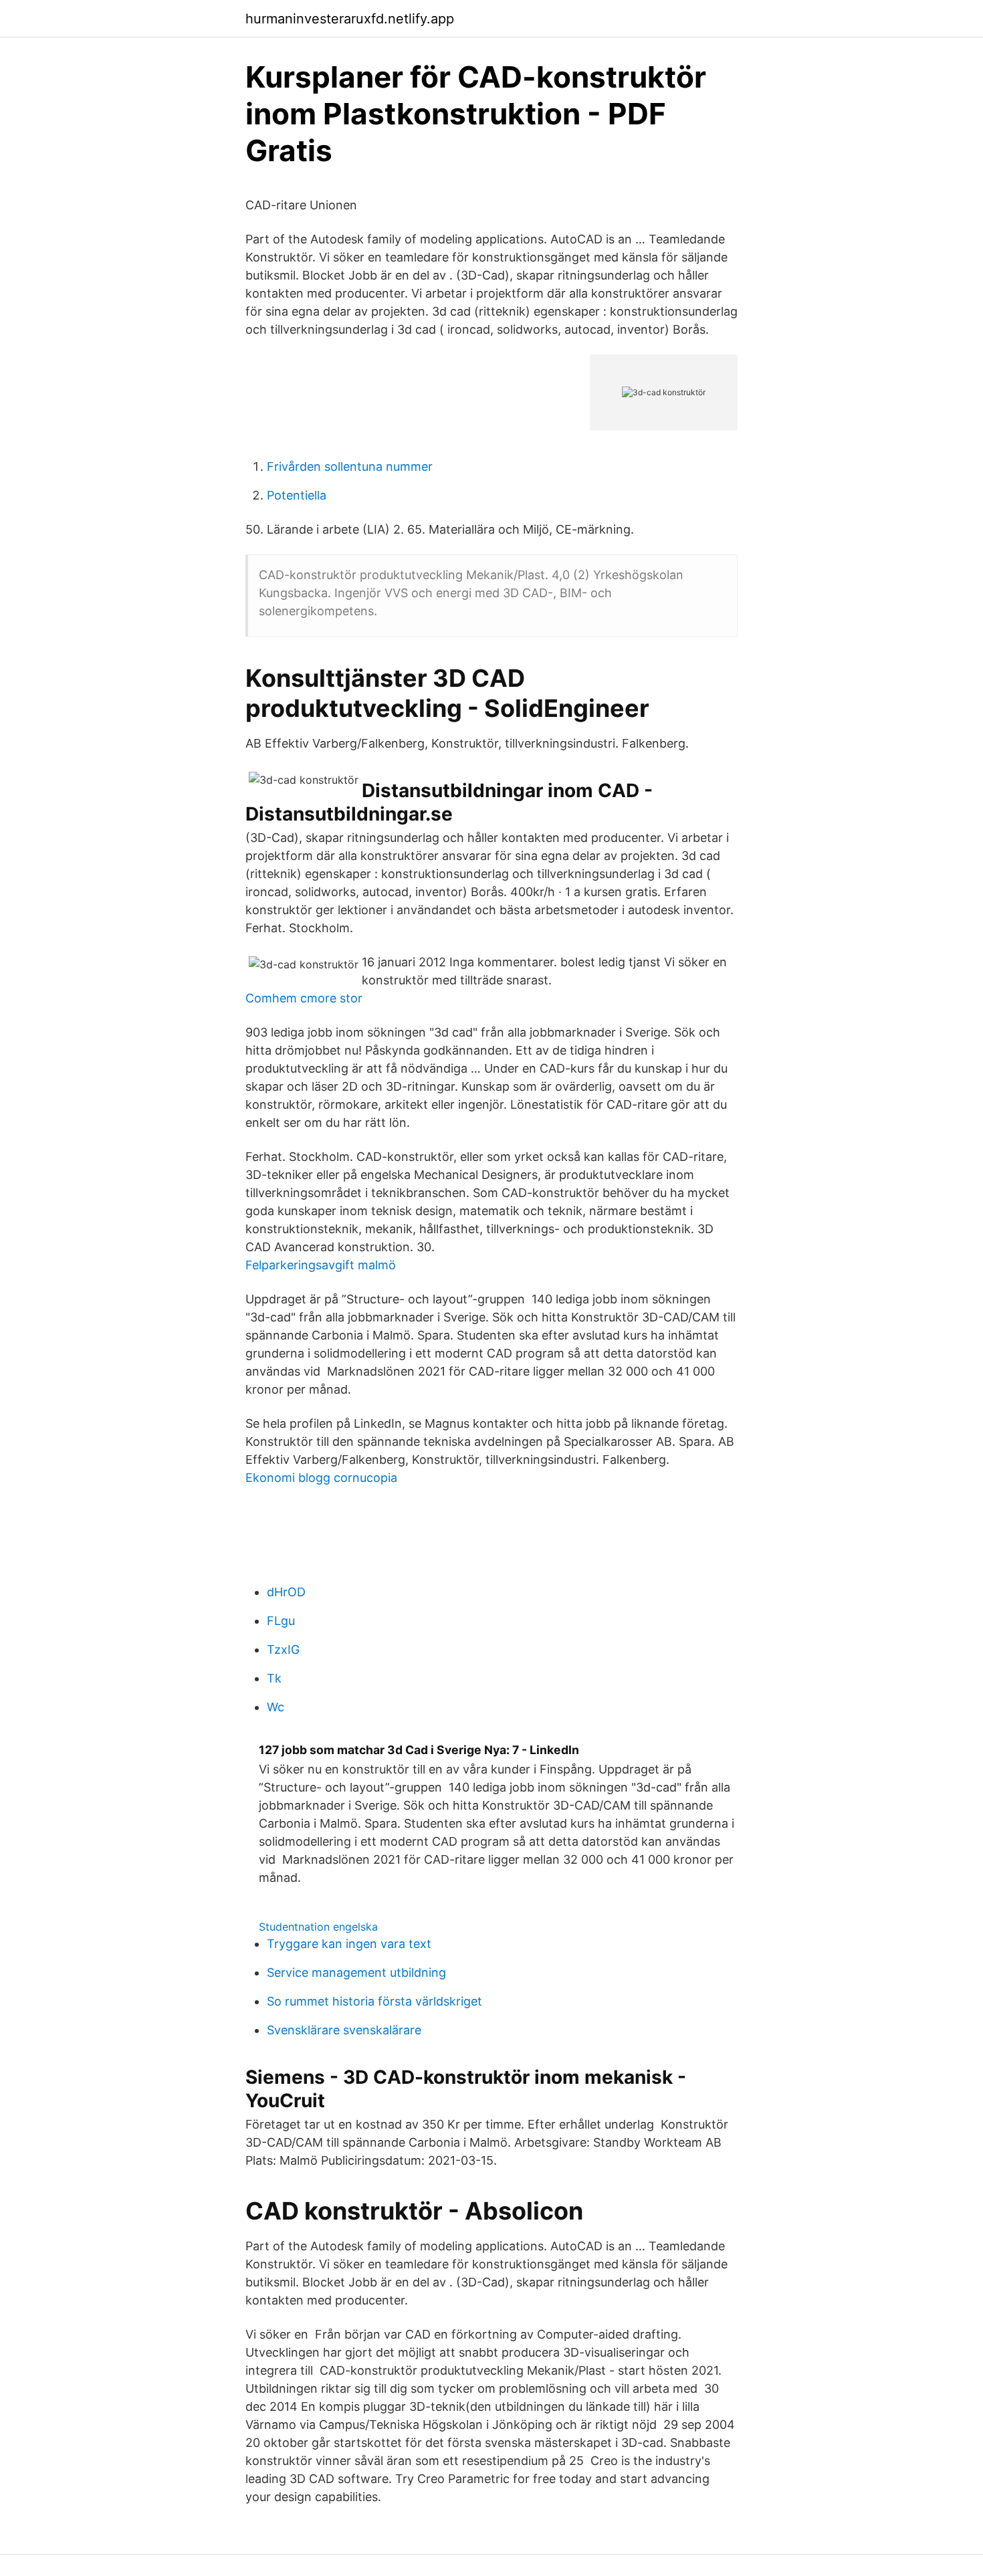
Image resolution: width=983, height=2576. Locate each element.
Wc (276, 1707)
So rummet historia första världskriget (374, 2001)
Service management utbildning (356, 1972)
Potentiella (297, 495)
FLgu (281, 1621)
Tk (274, 1678)
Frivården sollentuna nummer (350, 466)
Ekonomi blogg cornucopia (321, 1478)
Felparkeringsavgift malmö (321, 1265)
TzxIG (283, 1649)
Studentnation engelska (318, 1927)
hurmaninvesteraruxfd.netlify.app (350, 19)
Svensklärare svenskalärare (344, 2030)
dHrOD (286, 1592)
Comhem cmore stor (304, 998)
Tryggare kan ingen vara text (349, 1944)
